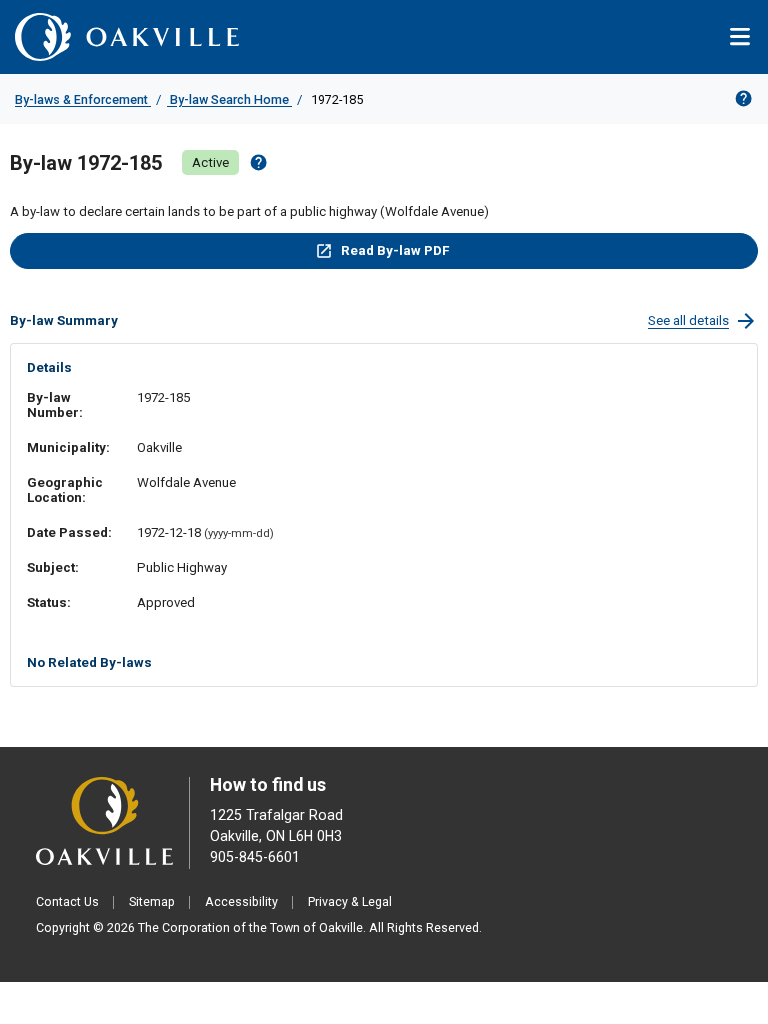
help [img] (258, 162)
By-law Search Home (229, 99)
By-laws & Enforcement (83, 99)
